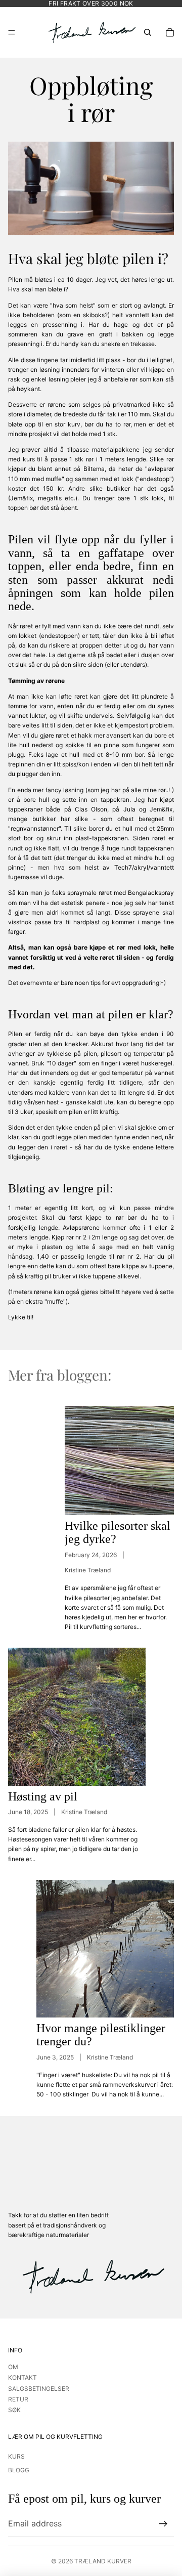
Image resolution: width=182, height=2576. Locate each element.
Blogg (19, 2470)
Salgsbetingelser (39, 2389)
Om (13, 2367)
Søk (14, 2410)
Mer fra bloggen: (60, 1375)
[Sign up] (163, 2524)
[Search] (148, 32)
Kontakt (22, 2377)
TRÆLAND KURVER (103, 2561)
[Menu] (12, 32)
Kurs (16, 2456)
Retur (18, 2399)
